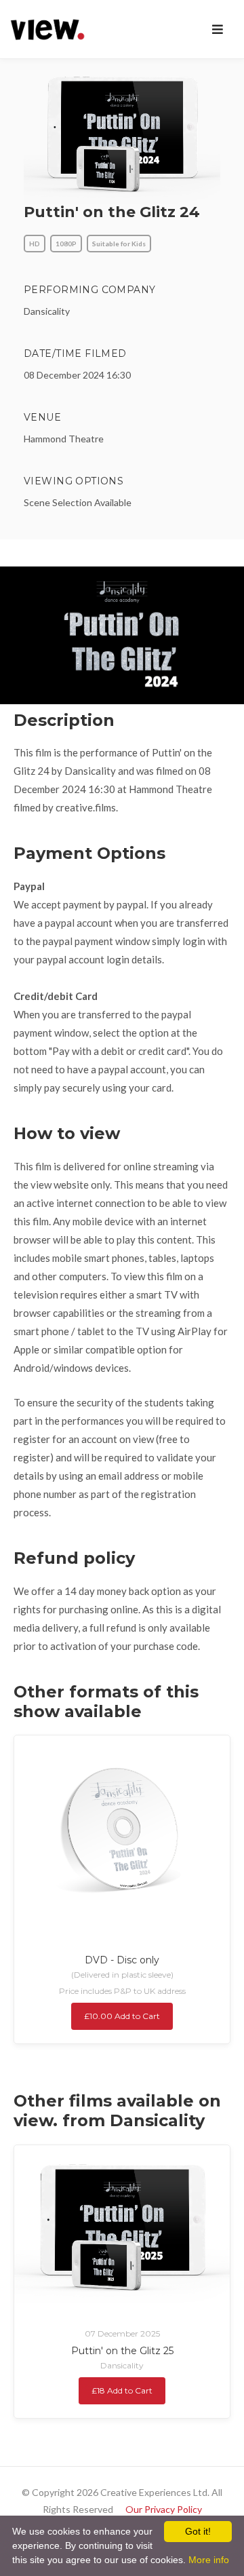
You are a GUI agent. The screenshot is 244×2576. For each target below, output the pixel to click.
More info (209, 2560)
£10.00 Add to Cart (122, 2016)
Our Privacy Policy (164, 2509)
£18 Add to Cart (122, 2390)
